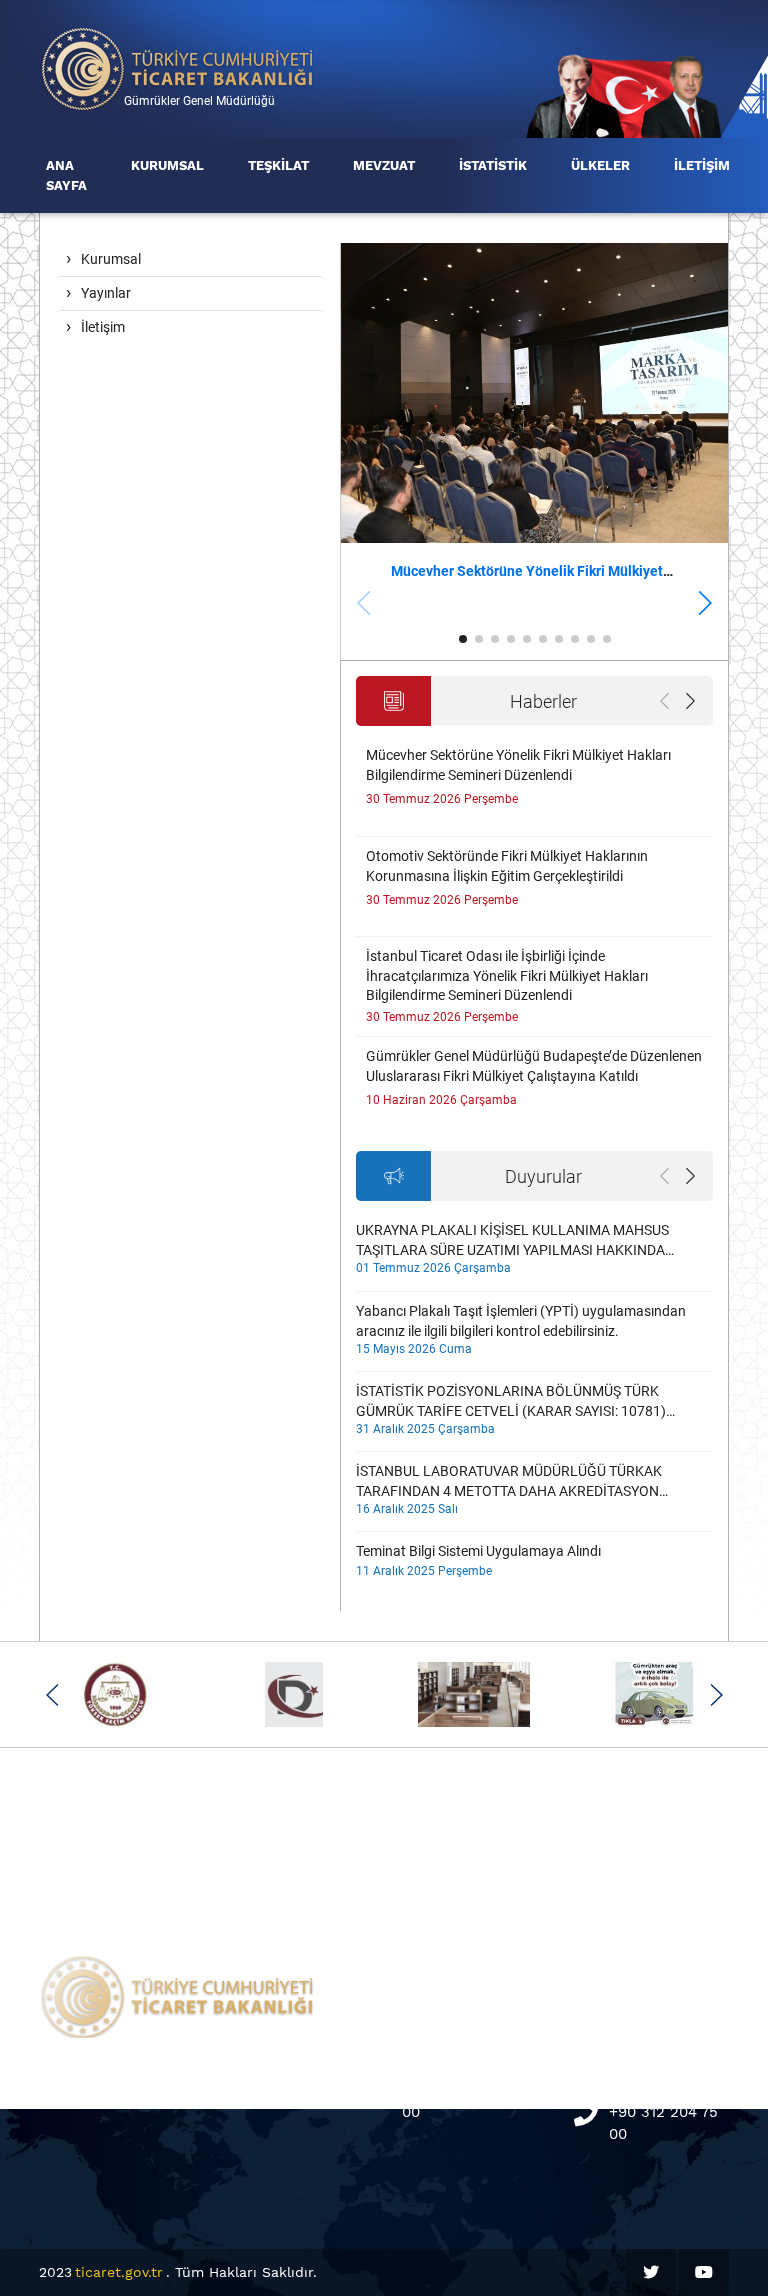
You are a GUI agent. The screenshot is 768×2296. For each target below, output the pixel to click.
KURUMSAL (167, 165)
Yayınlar (106, 293)
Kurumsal (111, 259)
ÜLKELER (600, 165)
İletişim (103, 327)
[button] (704, 603)
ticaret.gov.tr (119, 2272)
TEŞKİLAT (278, 165)
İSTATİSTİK (493, 165)
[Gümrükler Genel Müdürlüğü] (178, 67)
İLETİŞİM (702, 165)
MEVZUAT (384, 165)
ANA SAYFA (66, 175)
